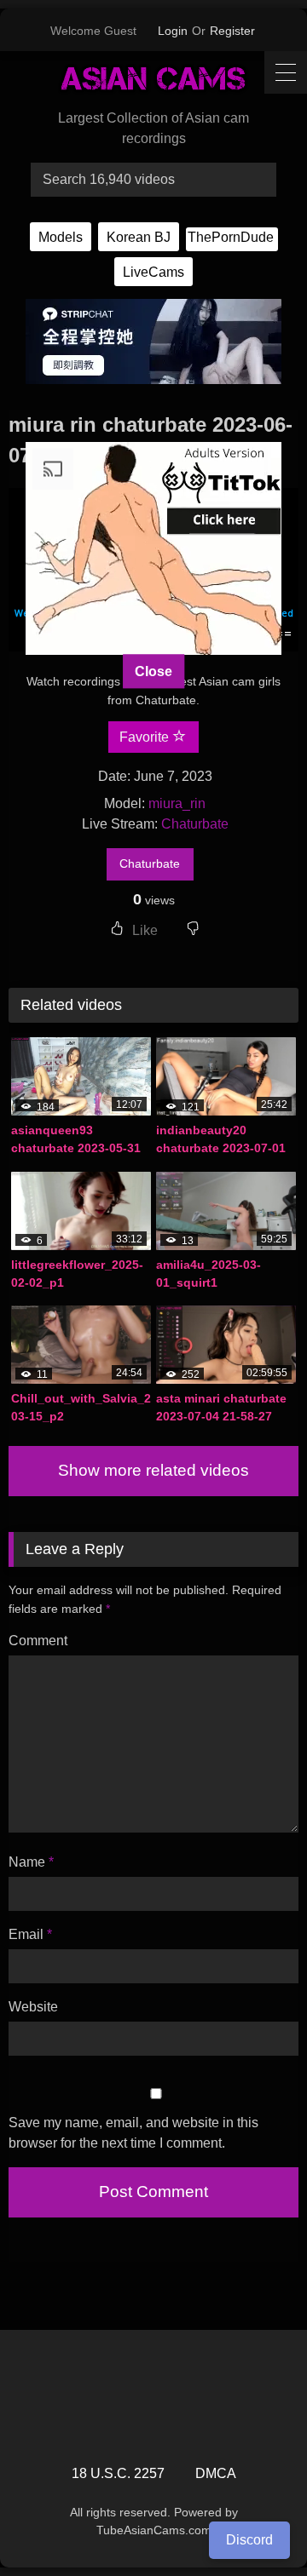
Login (173, 31)
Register (232, 31)
